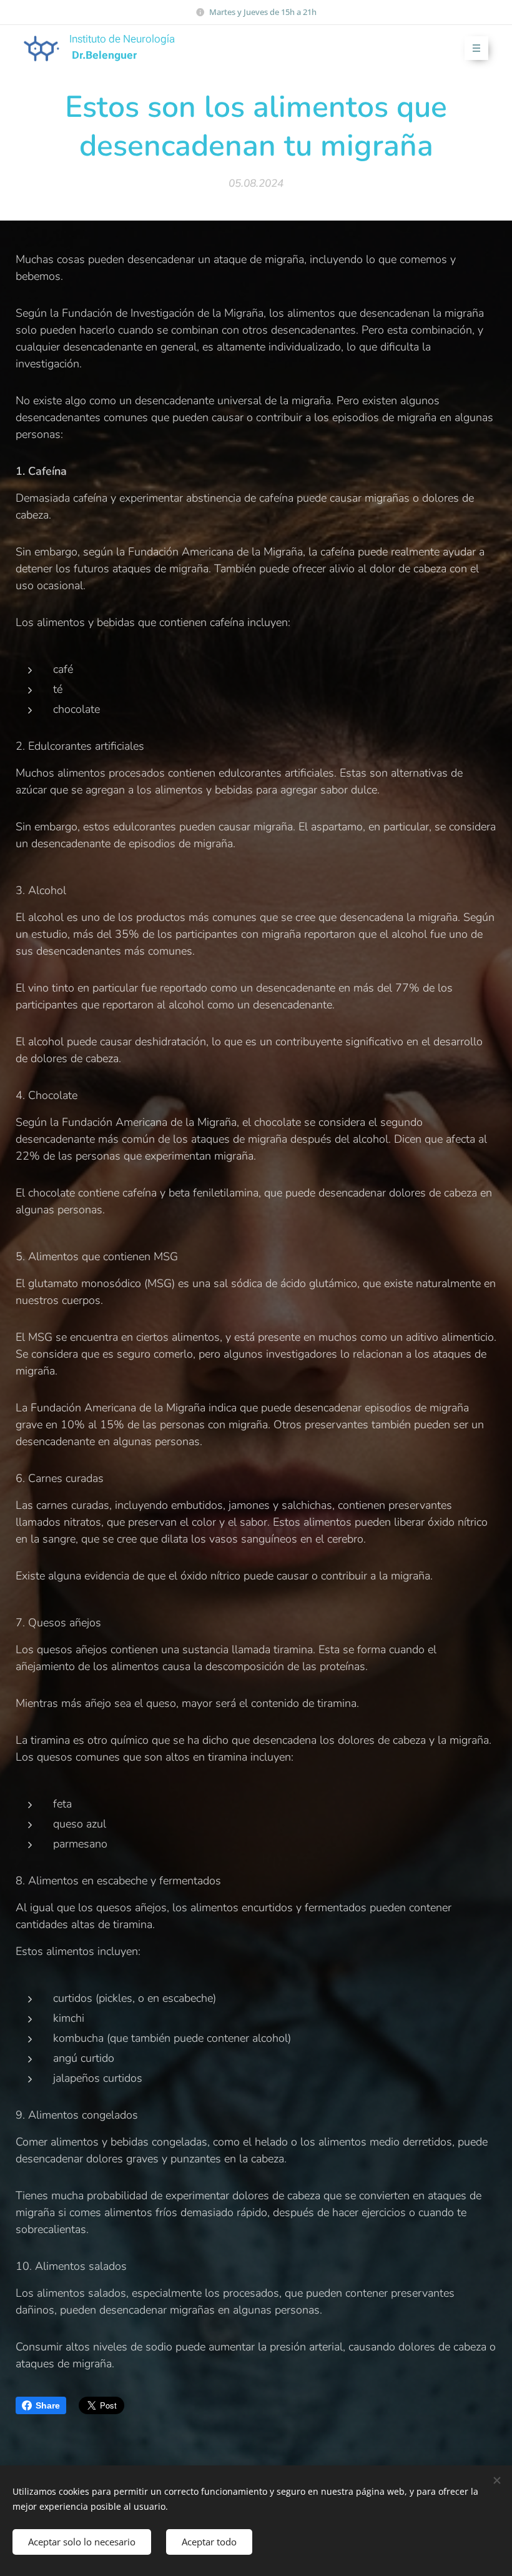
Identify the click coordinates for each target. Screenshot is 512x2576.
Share (48, 2405)
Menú (476, 48)
